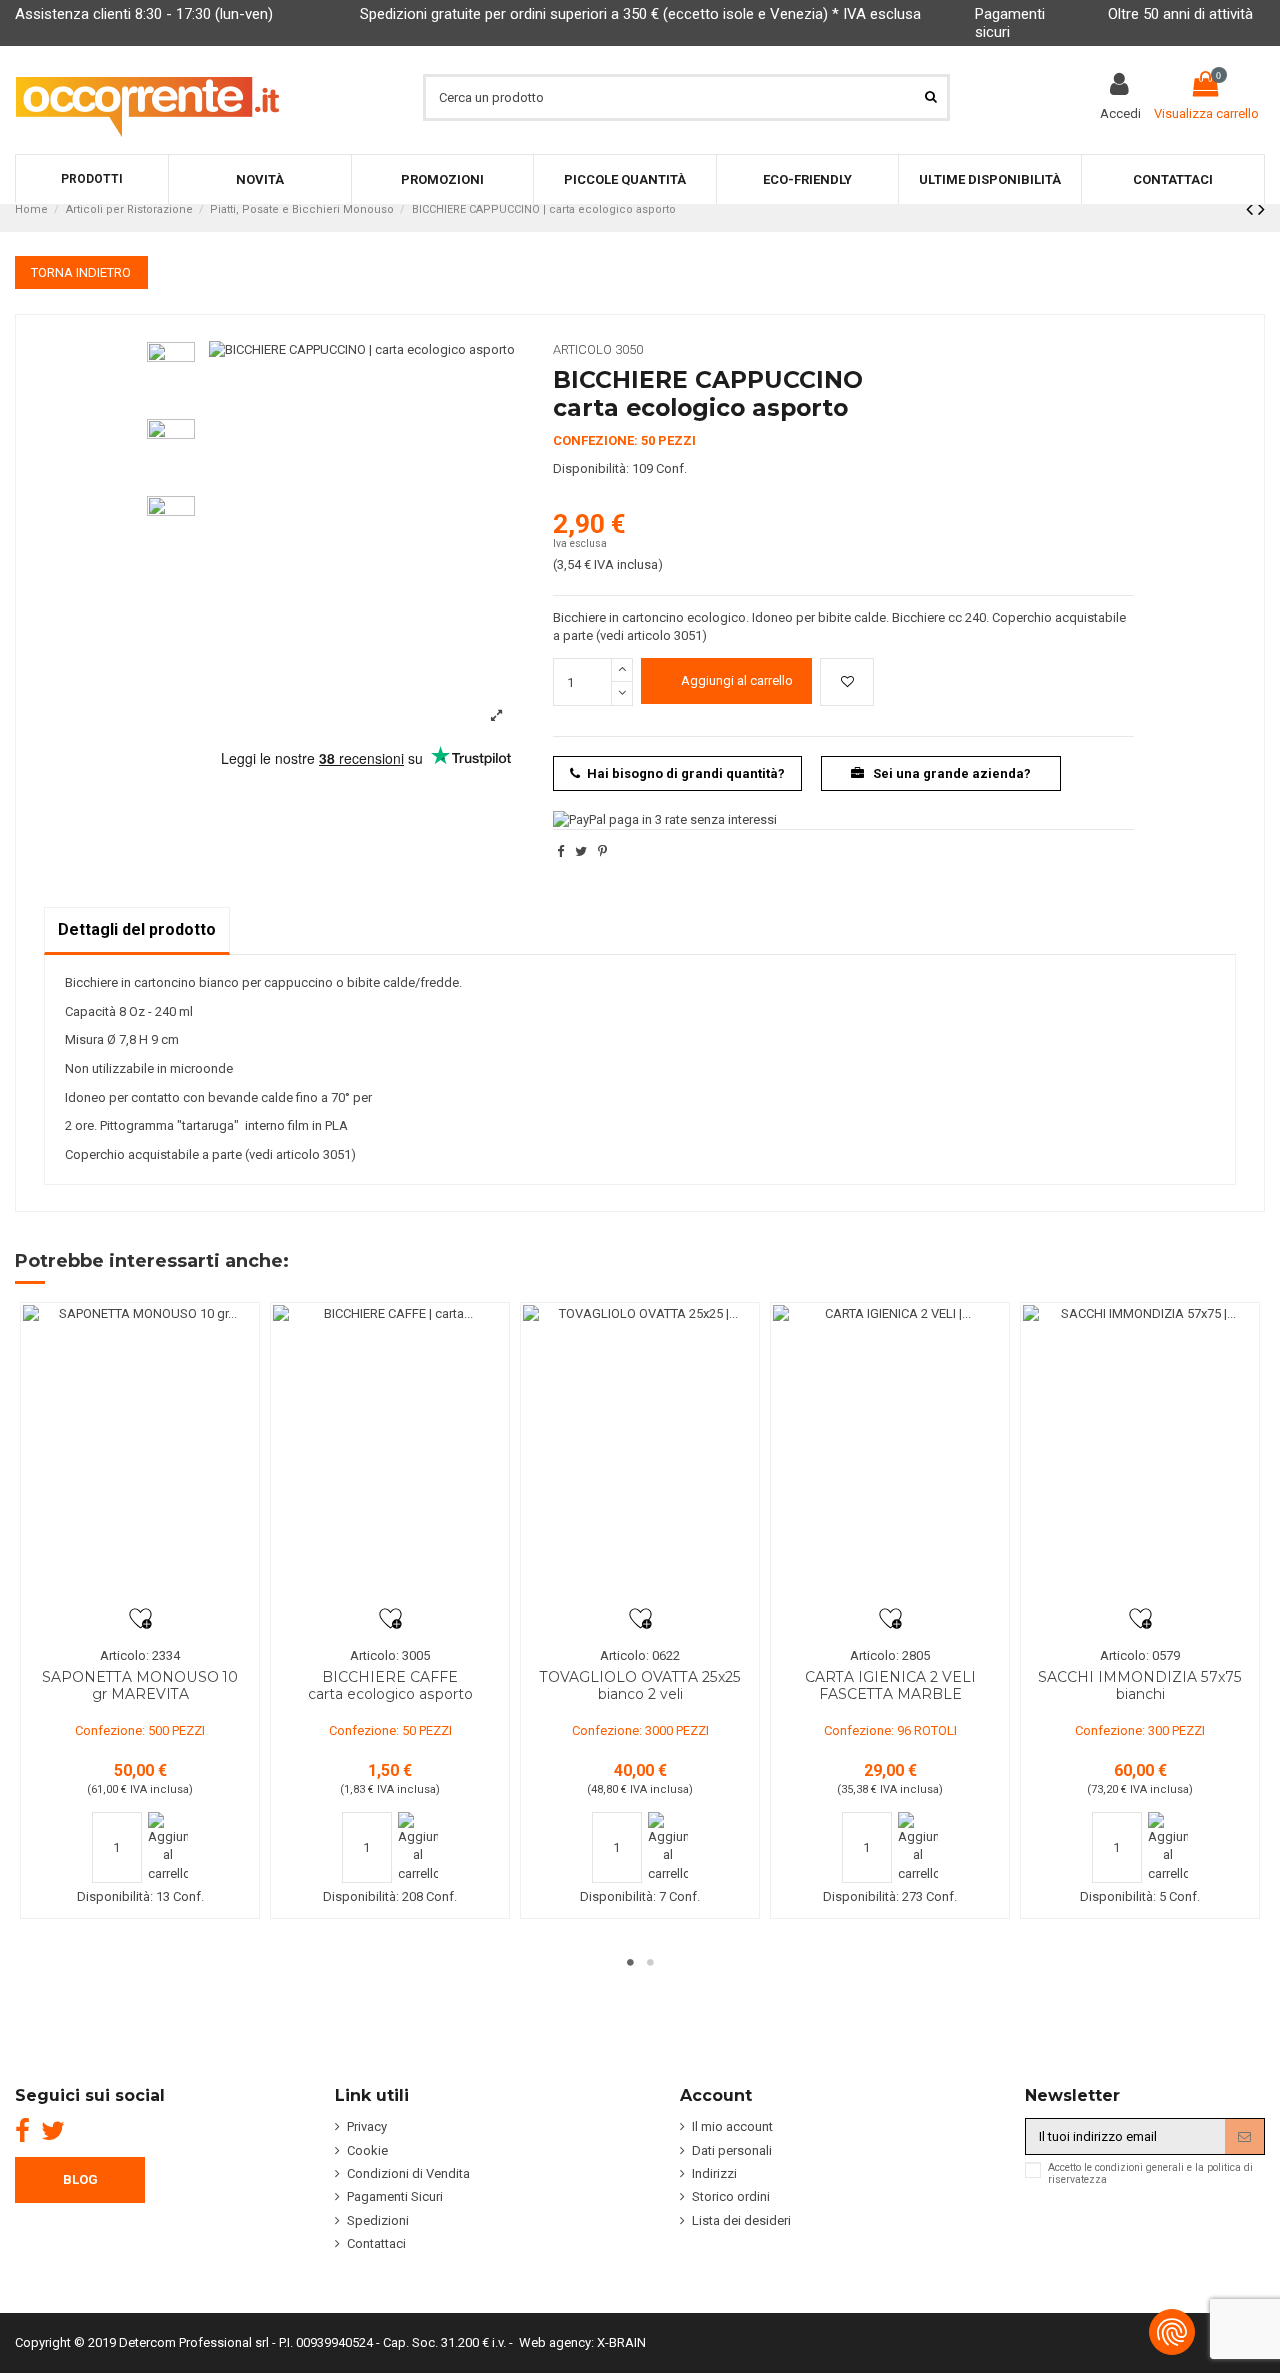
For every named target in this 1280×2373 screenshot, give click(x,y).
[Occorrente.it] (147, 96)
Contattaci (376, 2243)
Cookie (367, 2150)
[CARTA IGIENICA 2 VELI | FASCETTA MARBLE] (890, 1456)
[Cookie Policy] (1172, 2332)
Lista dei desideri (741, 2220)
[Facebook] (22, 2131)
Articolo (582, 349)
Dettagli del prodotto (137, 929)
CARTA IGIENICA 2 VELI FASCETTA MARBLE (890, 1685)
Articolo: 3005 (390, 1655)
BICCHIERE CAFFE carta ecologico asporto (390, 1685)
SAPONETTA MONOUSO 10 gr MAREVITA (140, 1685)
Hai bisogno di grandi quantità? (686, 773)
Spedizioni (378, 2220)
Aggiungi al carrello (737, 680)
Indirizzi (714, 2173)
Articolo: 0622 (640, 1655)
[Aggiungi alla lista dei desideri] (847, 682)
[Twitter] (53, 2131)
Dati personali (732, 2150)
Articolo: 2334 (140, 1655)
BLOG (80, 2179)
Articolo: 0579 (1140, 1655)
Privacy (367, 2126)
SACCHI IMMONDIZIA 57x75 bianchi (1140, 1685)
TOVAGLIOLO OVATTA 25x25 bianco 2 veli (640, 1685)
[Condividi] (560, 851)
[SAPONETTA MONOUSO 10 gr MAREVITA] (140, 1456)
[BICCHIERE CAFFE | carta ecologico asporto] (390, 1456)
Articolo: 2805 (890, 1655)
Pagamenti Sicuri (395, 2196)
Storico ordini (731, 2196)
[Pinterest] (602, 851)
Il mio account (732, 2126)
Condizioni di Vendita (408, 2173)
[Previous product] (1252, 209)
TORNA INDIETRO (81, 272)
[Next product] (1261, 209)
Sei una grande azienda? (950, 773)
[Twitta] (581, 851)
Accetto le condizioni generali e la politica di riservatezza (1150, 2174)
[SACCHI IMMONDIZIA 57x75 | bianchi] (1140, 1456)
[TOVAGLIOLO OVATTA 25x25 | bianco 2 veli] (640, 1456)
